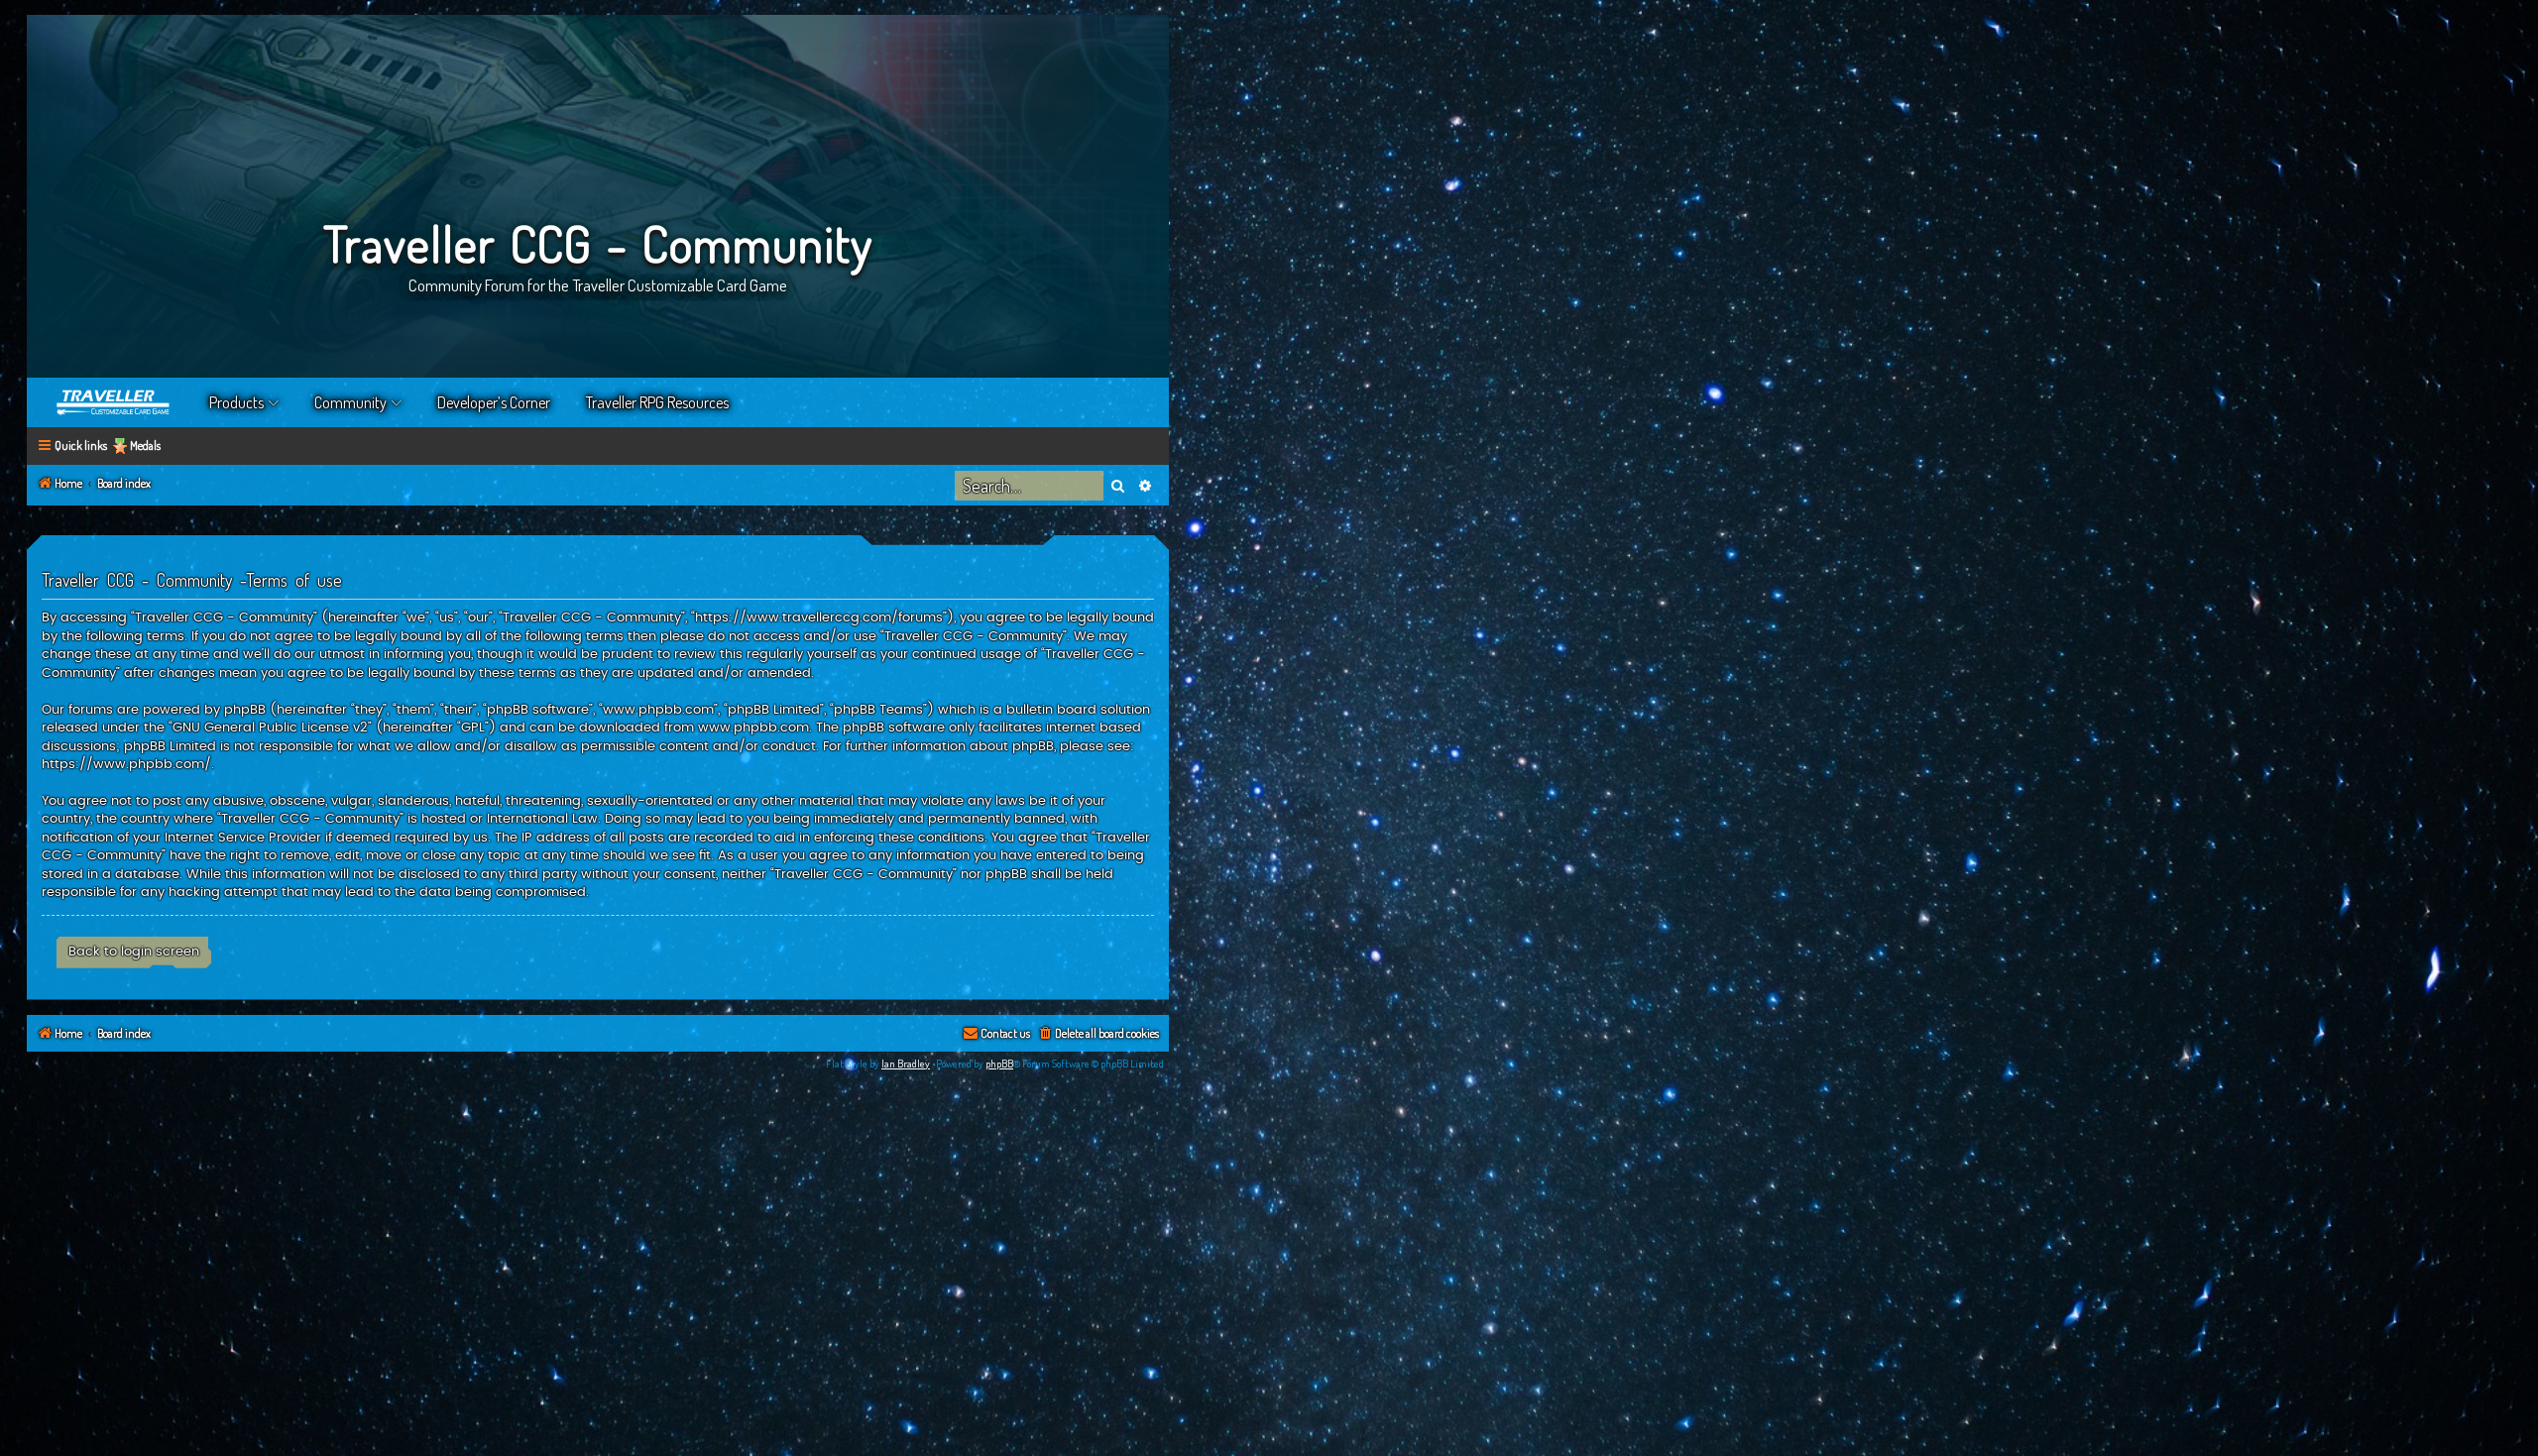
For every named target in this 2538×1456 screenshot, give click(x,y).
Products (236, 402)
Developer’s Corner (494, 402)
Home (114, 402)
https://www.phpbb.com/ (126, 764)
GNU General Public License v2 (270, 728)
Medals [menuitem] (145, 446)
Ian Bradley (906, 1064)
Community (350, 402)
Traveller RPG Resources (657, 402)
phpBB (999, 1064)
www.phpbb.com (753, 728)
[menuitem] (1098, 1034)
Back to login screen (134, 952)
